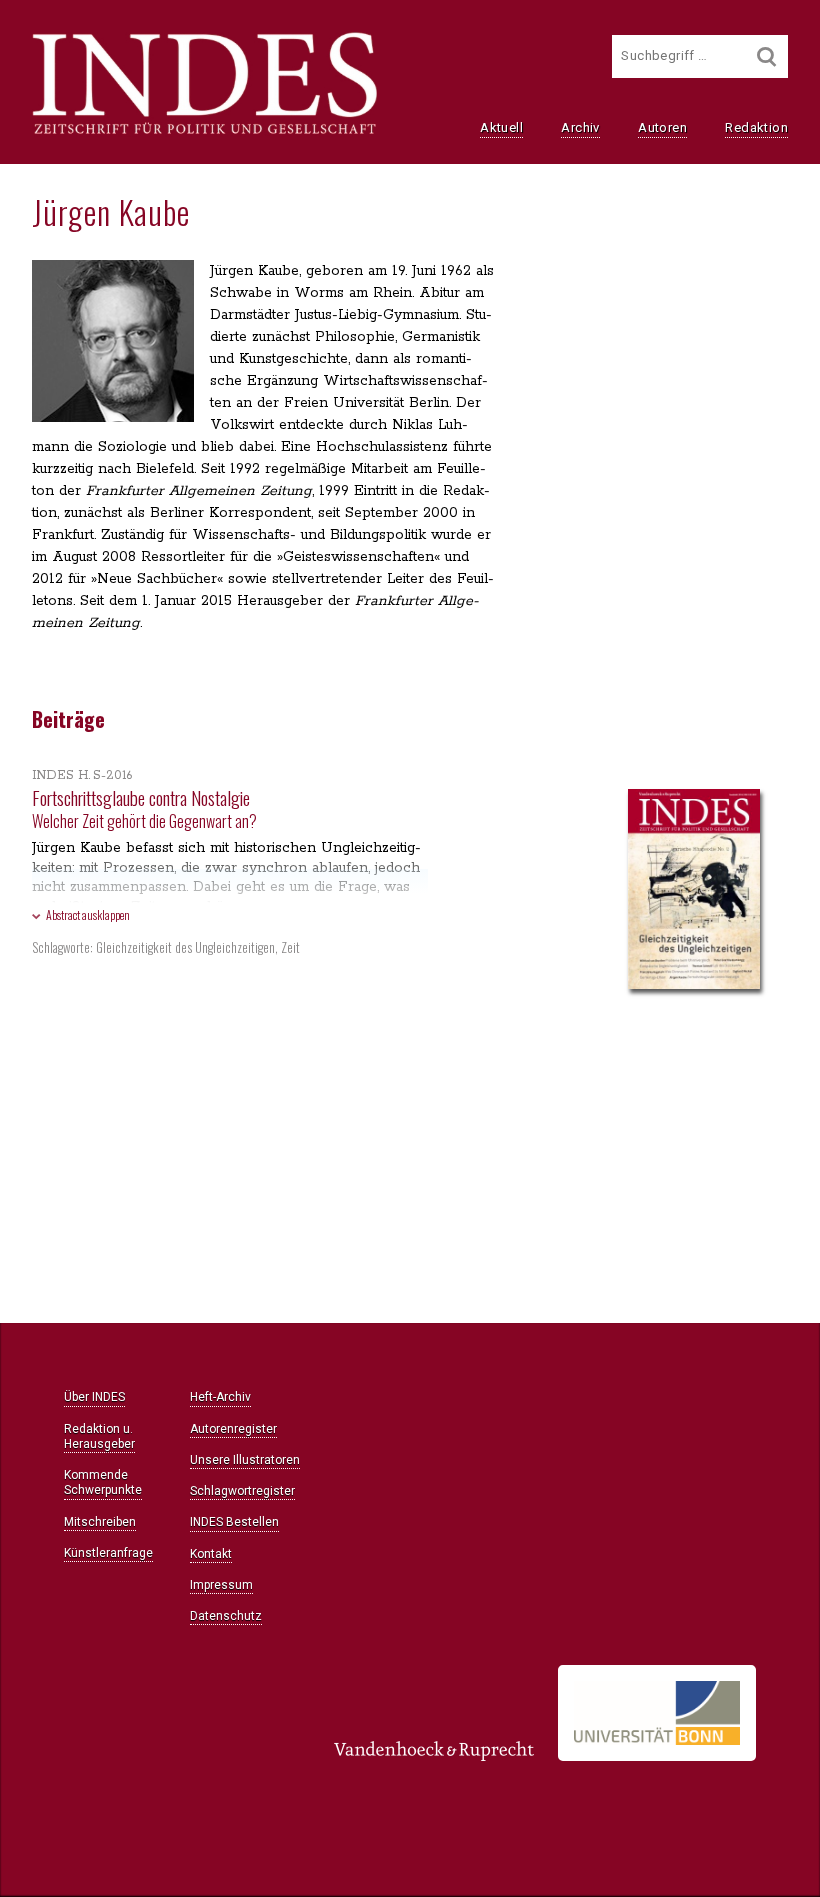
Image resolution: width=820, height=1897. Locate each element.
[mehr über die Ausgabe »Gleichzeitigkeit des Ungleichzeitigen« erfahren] (694, 891)
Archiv (580, 127)
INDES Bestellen (234, 1522)
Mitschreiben (100, 1522)
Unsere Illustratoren (245, 1460)
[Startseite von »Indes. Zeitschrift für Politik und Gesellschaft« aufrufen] (204, 132)
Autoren (662, 127)
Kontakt (211, 1554)
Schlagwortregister (242, 1491)
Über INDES (94, 1397)
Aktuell (501, 127)
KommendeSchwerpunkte (103, 1482)
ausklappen (88, 914)
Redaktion (756, 127)
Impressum (221, 1585)
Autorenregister (233, 1429)
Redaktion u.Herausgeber (99, 1436)
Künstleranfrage (108, 1553)
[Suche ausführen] (767, 56)
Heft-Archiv (220, 1397)
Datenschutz (226, 1616)
